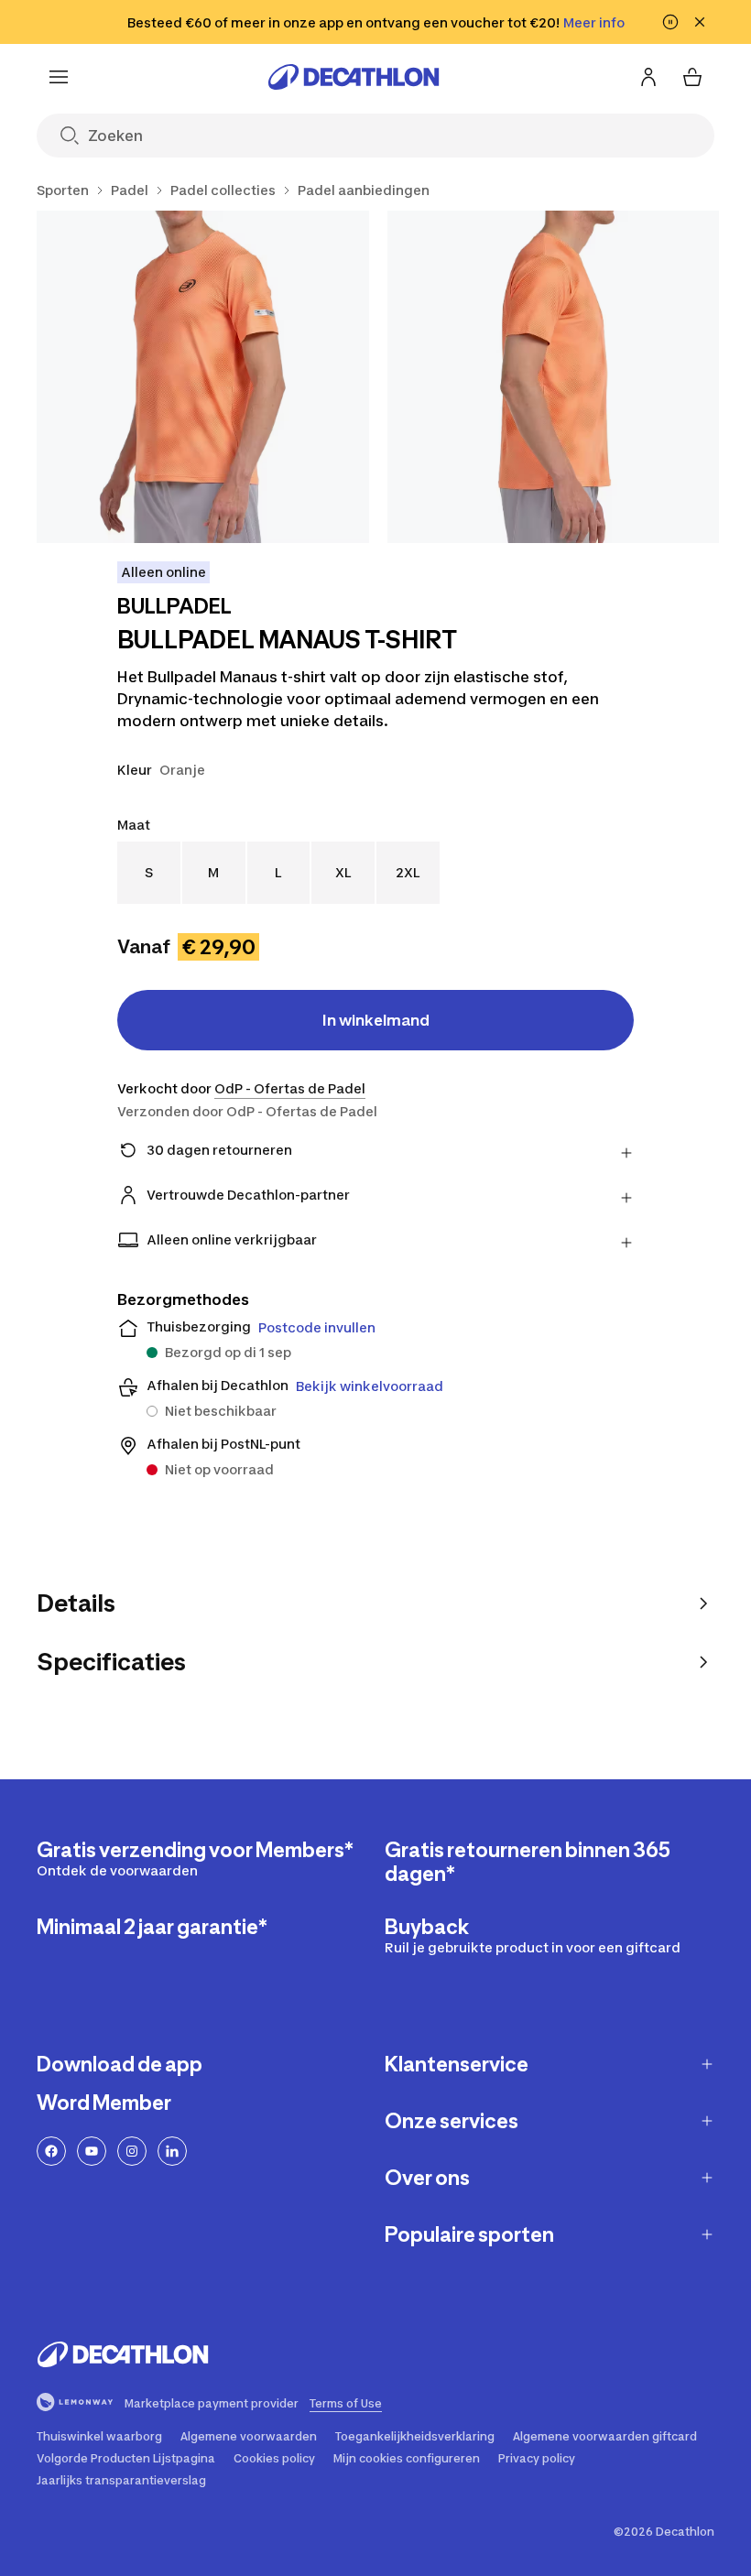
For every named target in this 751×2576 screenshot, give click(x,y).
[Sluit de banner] (700, 22)
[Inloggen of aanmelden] (648, 77)
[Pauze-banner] (670, 22)
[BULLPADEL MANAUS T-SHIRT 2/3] (554, 377)
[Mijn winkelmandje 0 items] (692, 77)
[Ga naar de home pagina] (354, 77)
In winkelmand (376, 1020)
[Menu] (59, 77)
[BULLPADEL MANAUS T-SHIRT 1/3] (203, 377)
